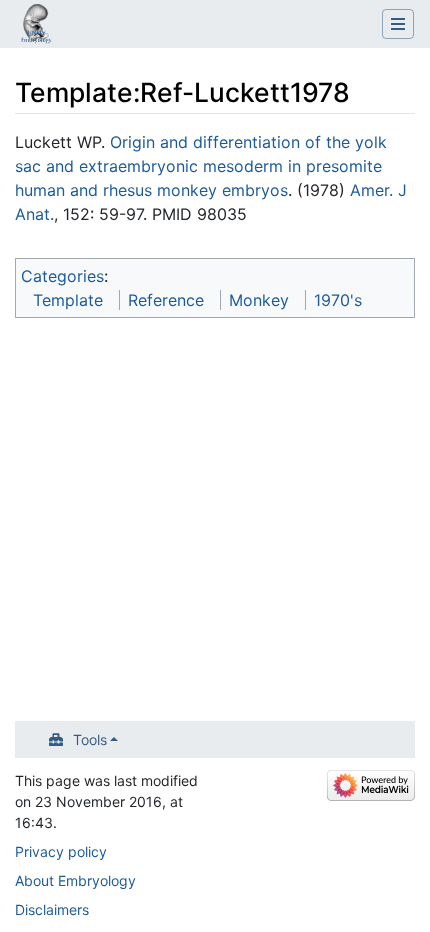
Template (68, 300)
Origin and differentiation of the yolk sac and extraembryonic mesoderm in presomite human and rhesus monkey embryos (201, 166)
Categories (62, 276)
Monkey (259, 300)
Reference (166, 300)
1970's (338, 300)
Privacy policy (61, 851)
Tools (90, 739)
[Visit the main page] (36, 26)
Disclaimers (52, 909)
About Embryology (75, 880)
